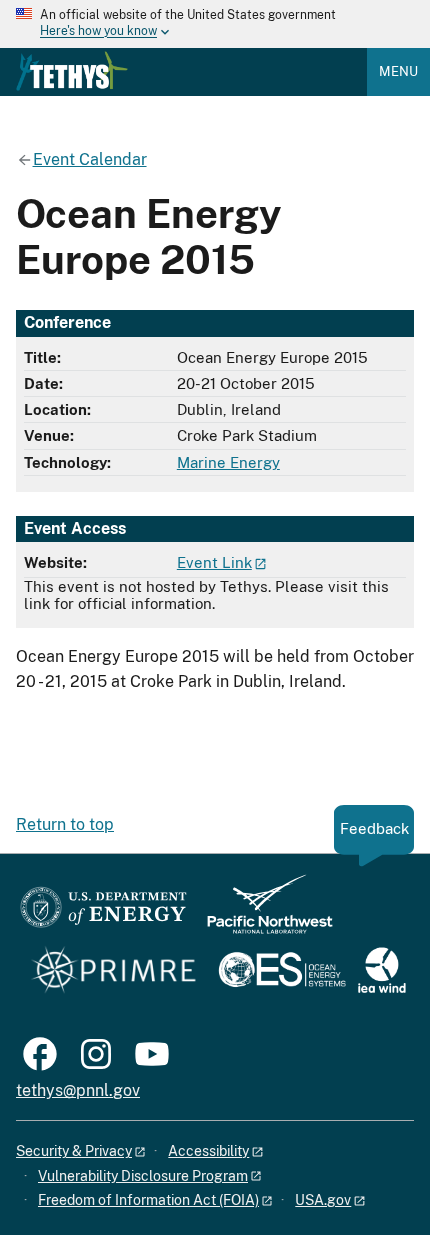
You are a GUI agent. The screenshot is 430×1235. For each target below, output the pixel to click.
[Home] (72, 71)
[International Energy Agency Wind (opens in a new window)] (382, 971)
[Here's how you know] (215, 24)
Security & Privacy (74, 1151)
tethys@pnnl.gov (78, 1090)
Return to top (65, 824)
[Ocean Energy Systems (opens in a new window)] (283, 971)
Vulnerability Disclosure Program (143, 1176)
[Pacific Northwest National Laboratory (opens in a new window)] (262, 913)
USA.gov (323, 1200)
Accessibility (208, 1151)
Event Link (214, 562)
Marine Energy (228, 462)
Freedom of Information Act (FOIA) (148, 1200)
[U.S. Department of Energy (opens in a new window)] (103, 913)
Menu (398, 71)
